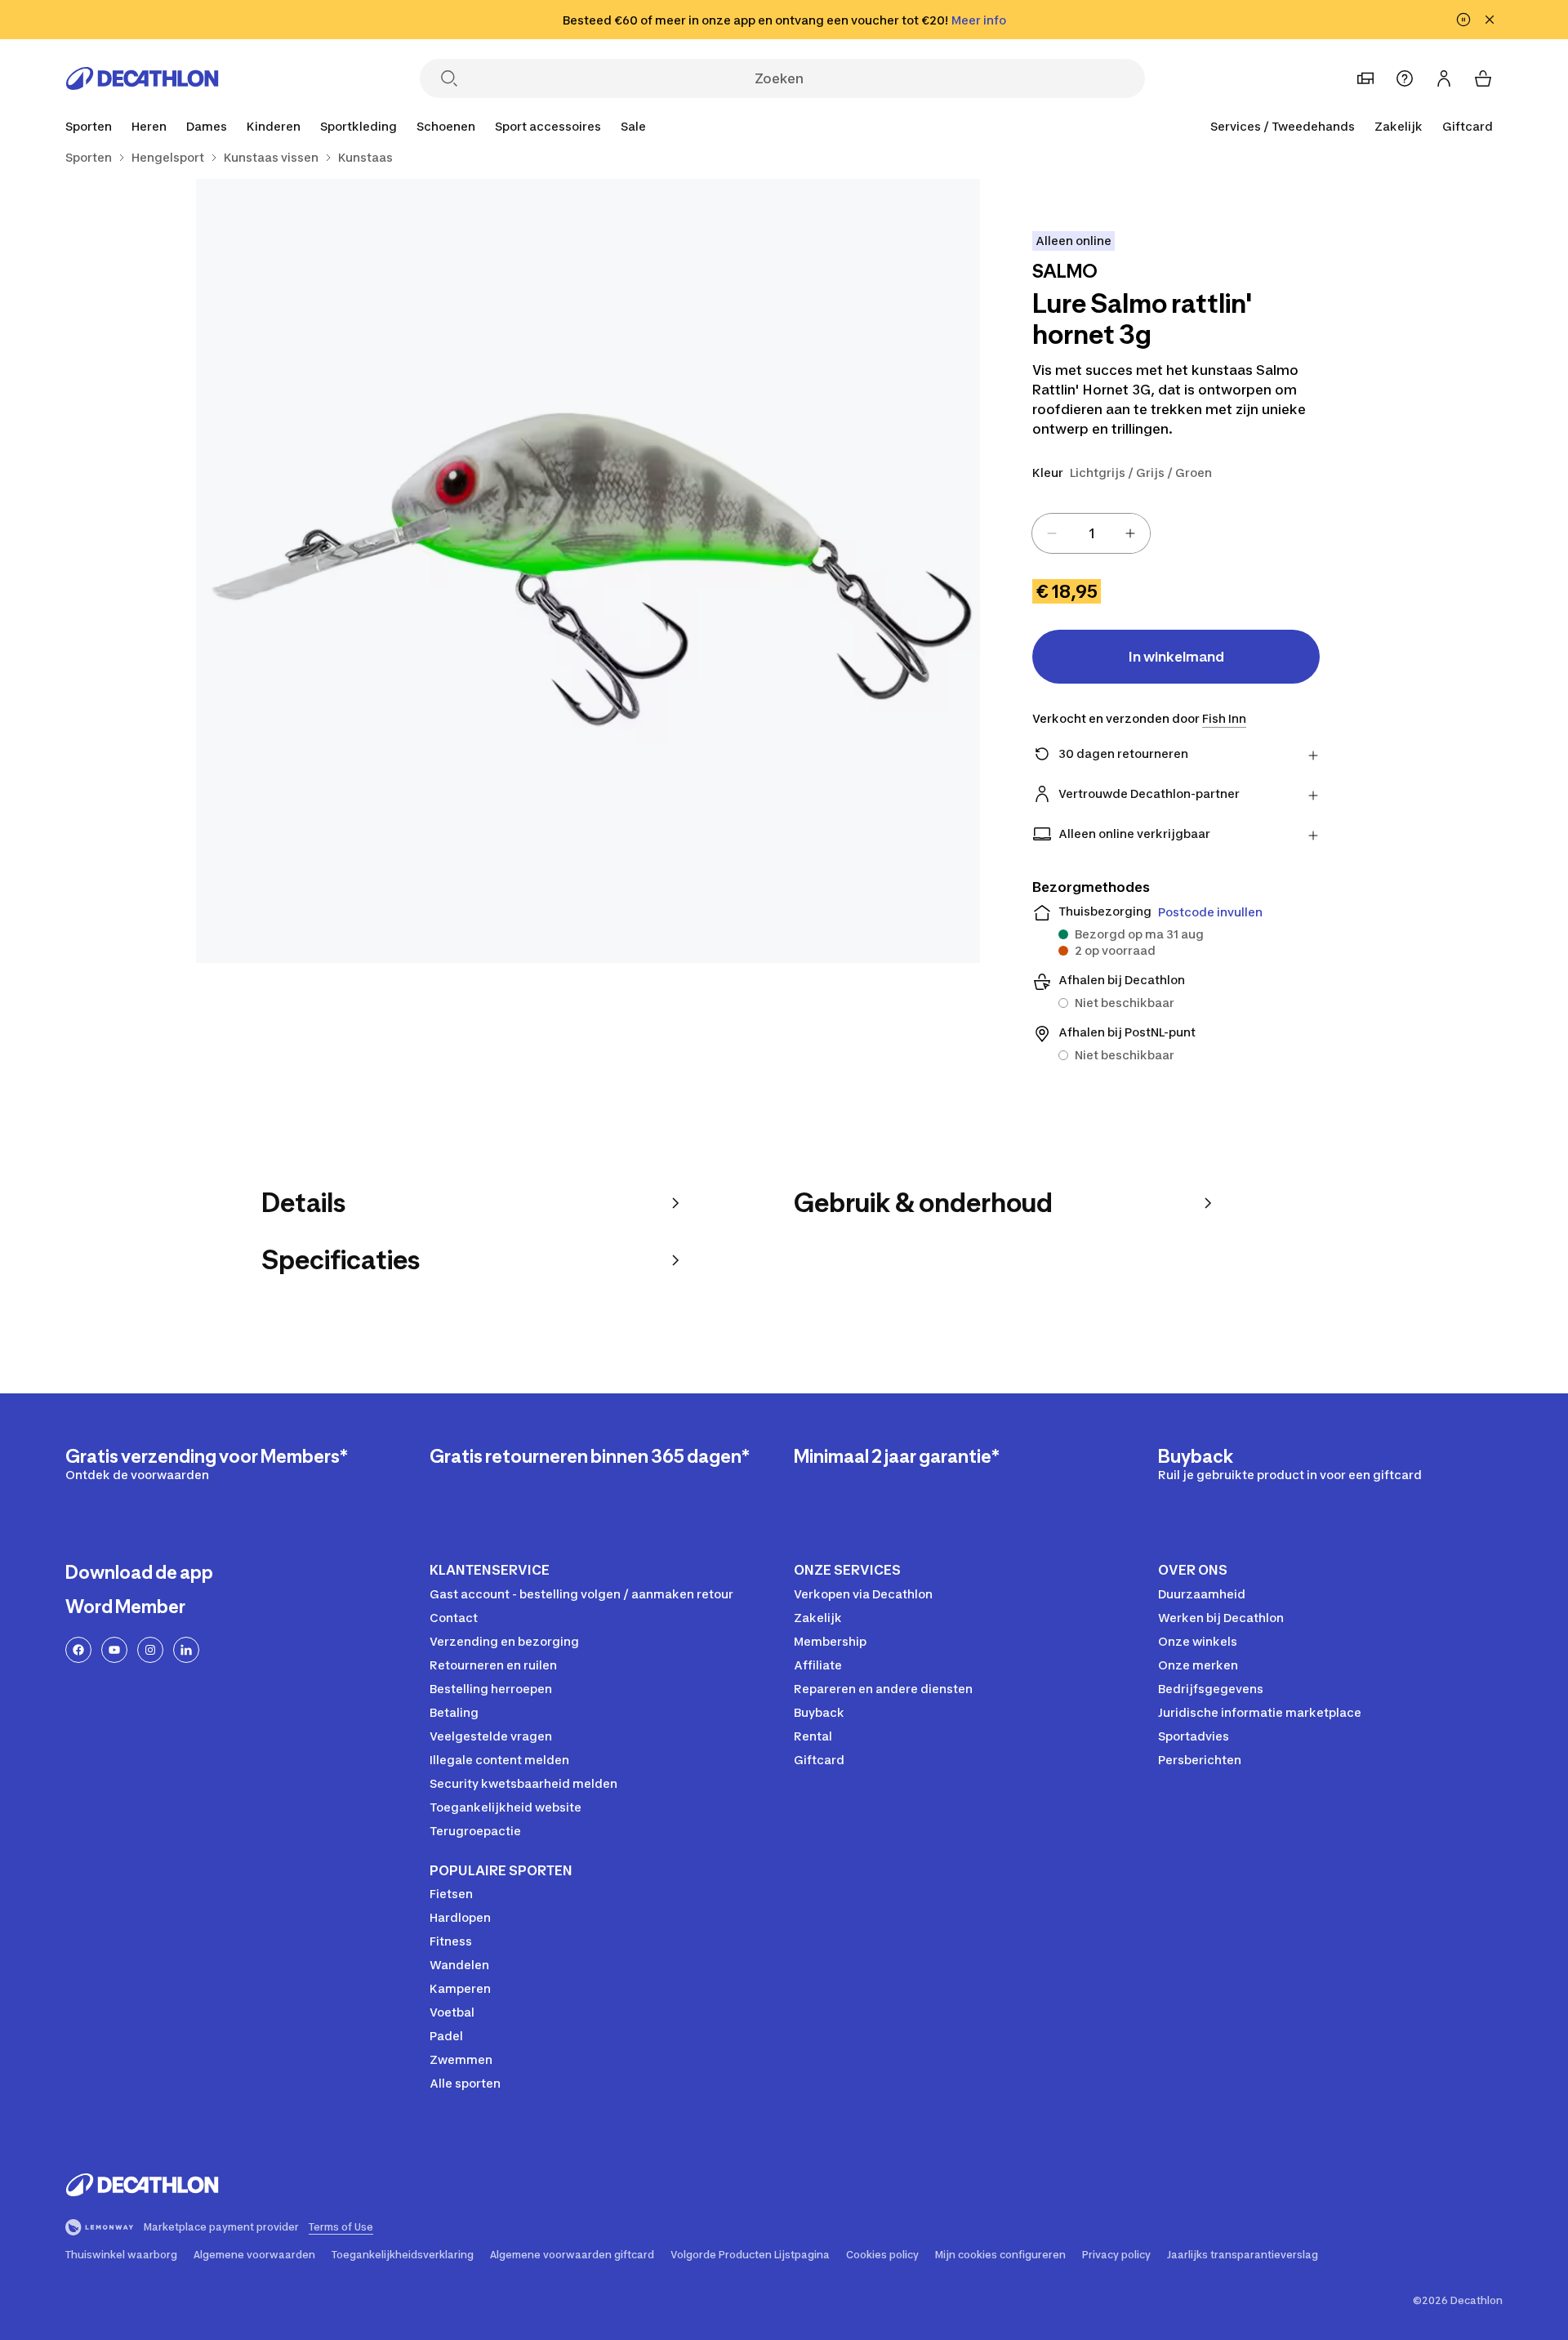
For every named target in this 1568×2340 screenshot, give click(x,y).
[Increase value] (1130, 533)
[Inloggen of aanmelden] (1444, 78)
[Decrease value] (1052, 533)
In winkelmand (1176, 657)
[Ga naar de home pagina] (142, 78)
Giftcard (1468, 126)
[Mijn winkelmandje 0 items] (1483, 78)
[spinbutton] (1091, 533)
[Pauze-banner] (1463, 20)
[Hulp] (1405, 78)
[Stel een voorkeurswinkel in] (1365, 78)
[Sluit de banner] (1490, 20)
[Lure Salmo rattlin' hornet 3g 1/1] (588, 571)
